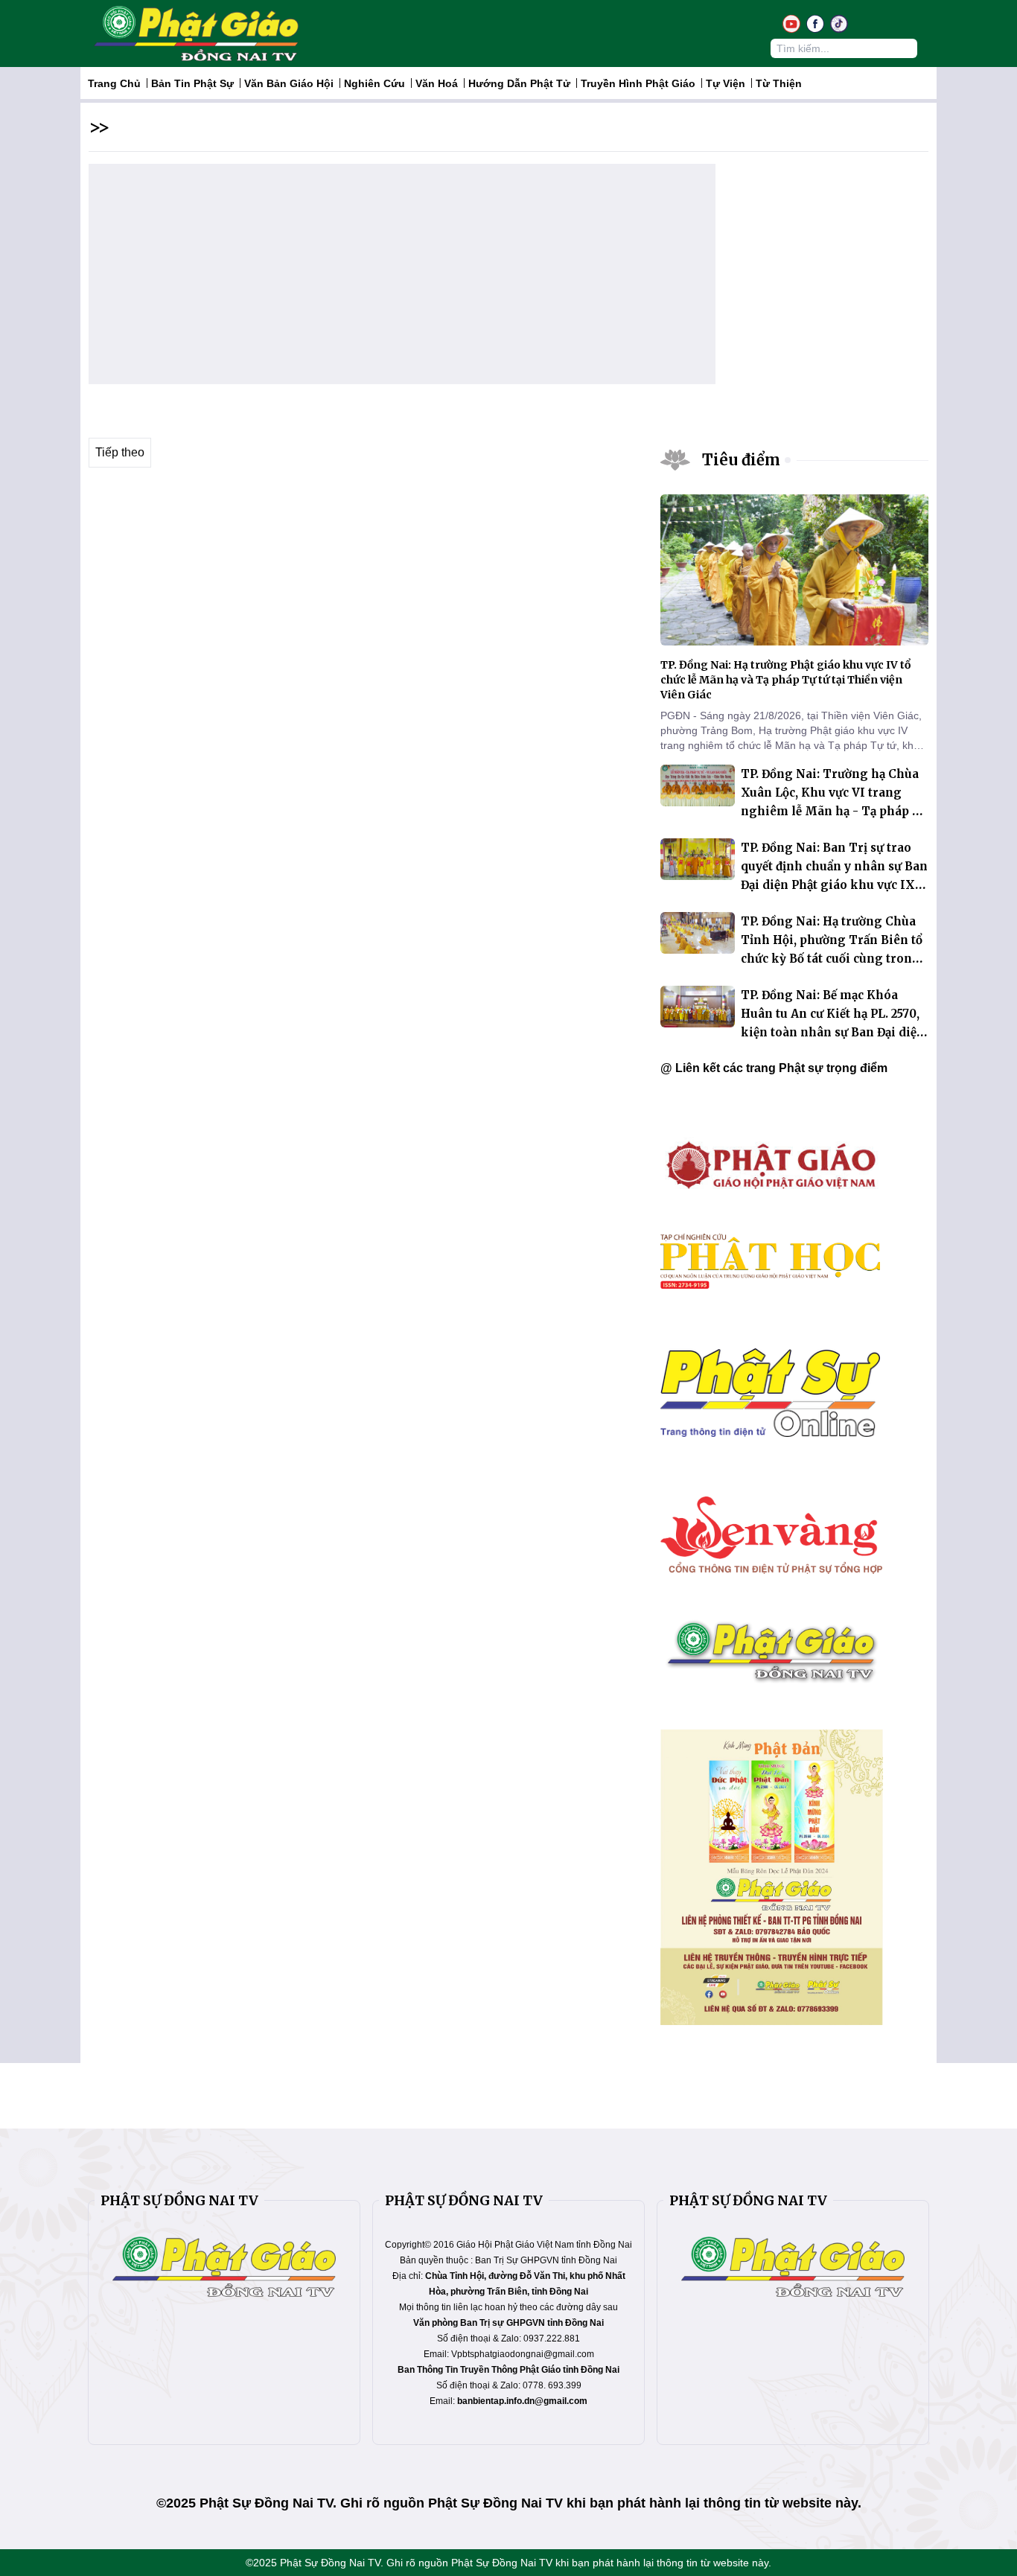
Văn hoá (437, 83)
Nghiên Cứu (374, 83)
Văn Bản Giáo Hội (289, 83)
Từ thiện (779, 83)
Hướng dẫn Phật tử (519, 83)
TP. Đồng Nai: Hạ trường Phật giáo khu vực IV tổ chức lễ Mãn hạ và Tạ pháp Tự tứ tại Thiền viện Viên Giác (785, 680)
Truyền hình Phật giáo (638, 83)
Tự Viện (726, 83)
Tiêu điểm (741, 460)
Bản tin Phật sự (192, 83)
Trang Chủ (114, 83)
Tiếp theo (120, 452)
